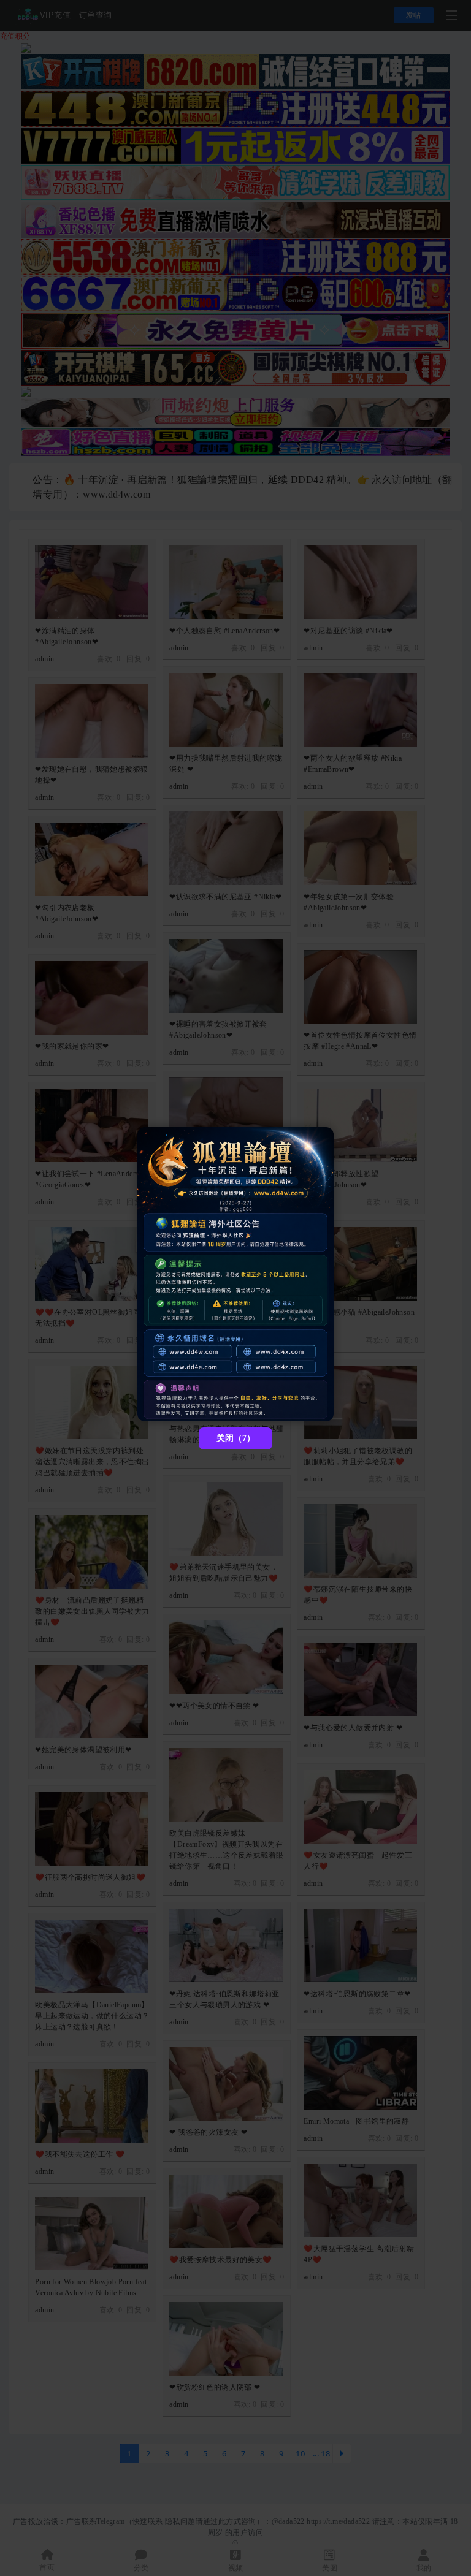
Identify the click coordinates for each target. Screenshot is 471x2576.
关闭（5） (236, 1438)
